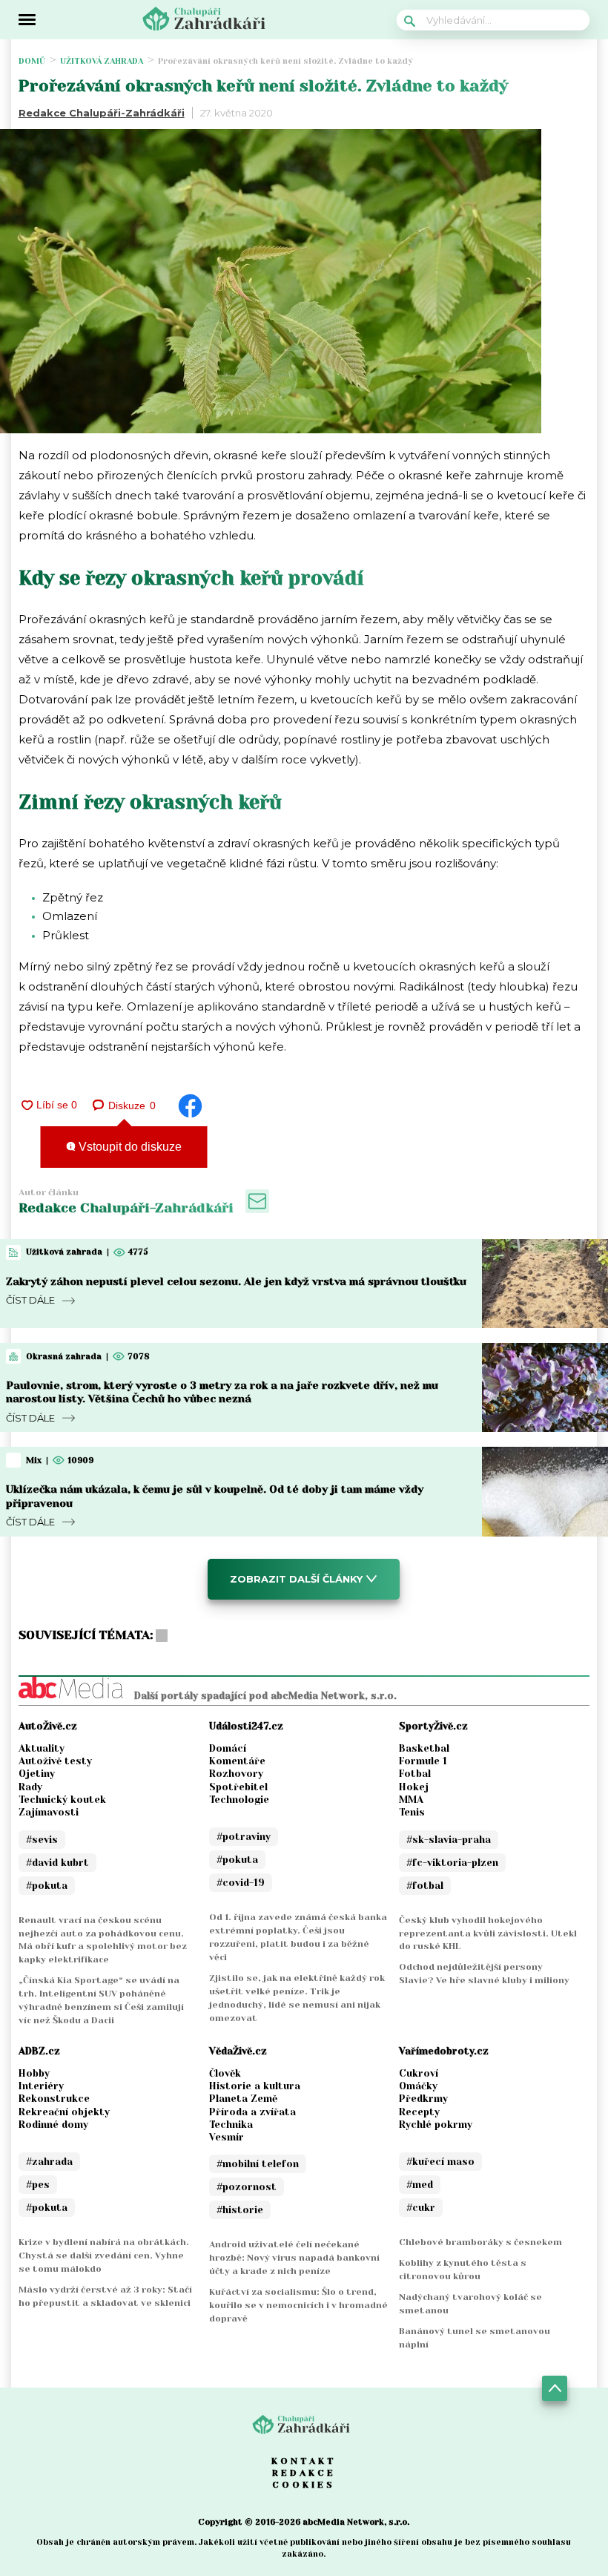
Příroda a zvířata (252, 2112)
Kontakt (304, 2461)
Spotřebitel (238, 1787)
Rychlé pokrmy (436, 2125)
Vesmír (227, 2137)
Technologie (239, 1800)
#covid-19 (241, 1883)
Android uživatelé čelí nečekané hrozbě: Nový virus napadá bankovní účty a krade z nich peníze (294, 2258)
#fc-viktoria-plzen (452, 1863)
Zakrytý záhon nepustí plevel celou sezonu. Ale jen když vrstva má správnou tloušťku (236, 1281)
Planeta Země (243, 2099)
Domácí (228, 1748)
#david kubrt (57, 1863)
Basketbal (424, 1748)
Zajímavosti (49, 1812)
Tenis (412, 1812)
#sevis (42, 1840)
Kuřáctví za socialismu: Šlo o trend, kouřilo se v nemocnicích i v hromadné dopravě (298, 2305)
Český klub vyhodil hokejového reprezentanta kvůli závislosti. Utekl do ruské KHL (488, 1933)
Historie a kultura (255, 2086)
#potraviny (244, 1837)
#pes (38, 2185)
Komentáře (237, 1761)
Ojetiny (37, 1774)
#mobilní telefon (258, 2164)
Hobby (34, 2073)
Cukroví (419, 2073)
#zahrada (49, 2162)
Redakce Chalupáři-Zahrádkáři (102, 113)
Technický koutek (62, 1800)
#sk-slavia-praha (449, 1840)
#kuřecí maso (440, 2162)
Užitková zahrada (102, 61)
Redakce (304, 2473)
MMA (411, 1800)
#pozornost (247, 2187)
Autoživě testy (55, 1761)
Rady (30, 1787)
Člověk (225, 2073)
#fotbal (425, 1886)
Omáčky (418, 2086)
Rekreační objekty (64, 2112)
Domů (32, 61)
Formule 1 (423, 1761)
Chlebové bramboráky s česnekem (480, 2242)
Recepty (419, 2112)
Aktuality (42, 1748)
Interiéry (41, 2086)
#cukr (421, 2208)
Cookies (304, 2485)
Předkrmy (423, 2099)
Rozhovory (236, 1774)
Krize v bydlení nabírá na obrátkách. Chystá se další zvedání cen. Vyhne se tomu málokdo (104, 2255)
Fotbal (415, 1774)
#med (420, 2185)
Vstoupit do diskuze (129, 1147)
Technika (231, 2125)
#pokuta (47, 1886)
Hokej (414, 1787)
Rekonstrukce (54, 2099)
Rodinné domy (53, 2125)
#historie (240, 2210)
